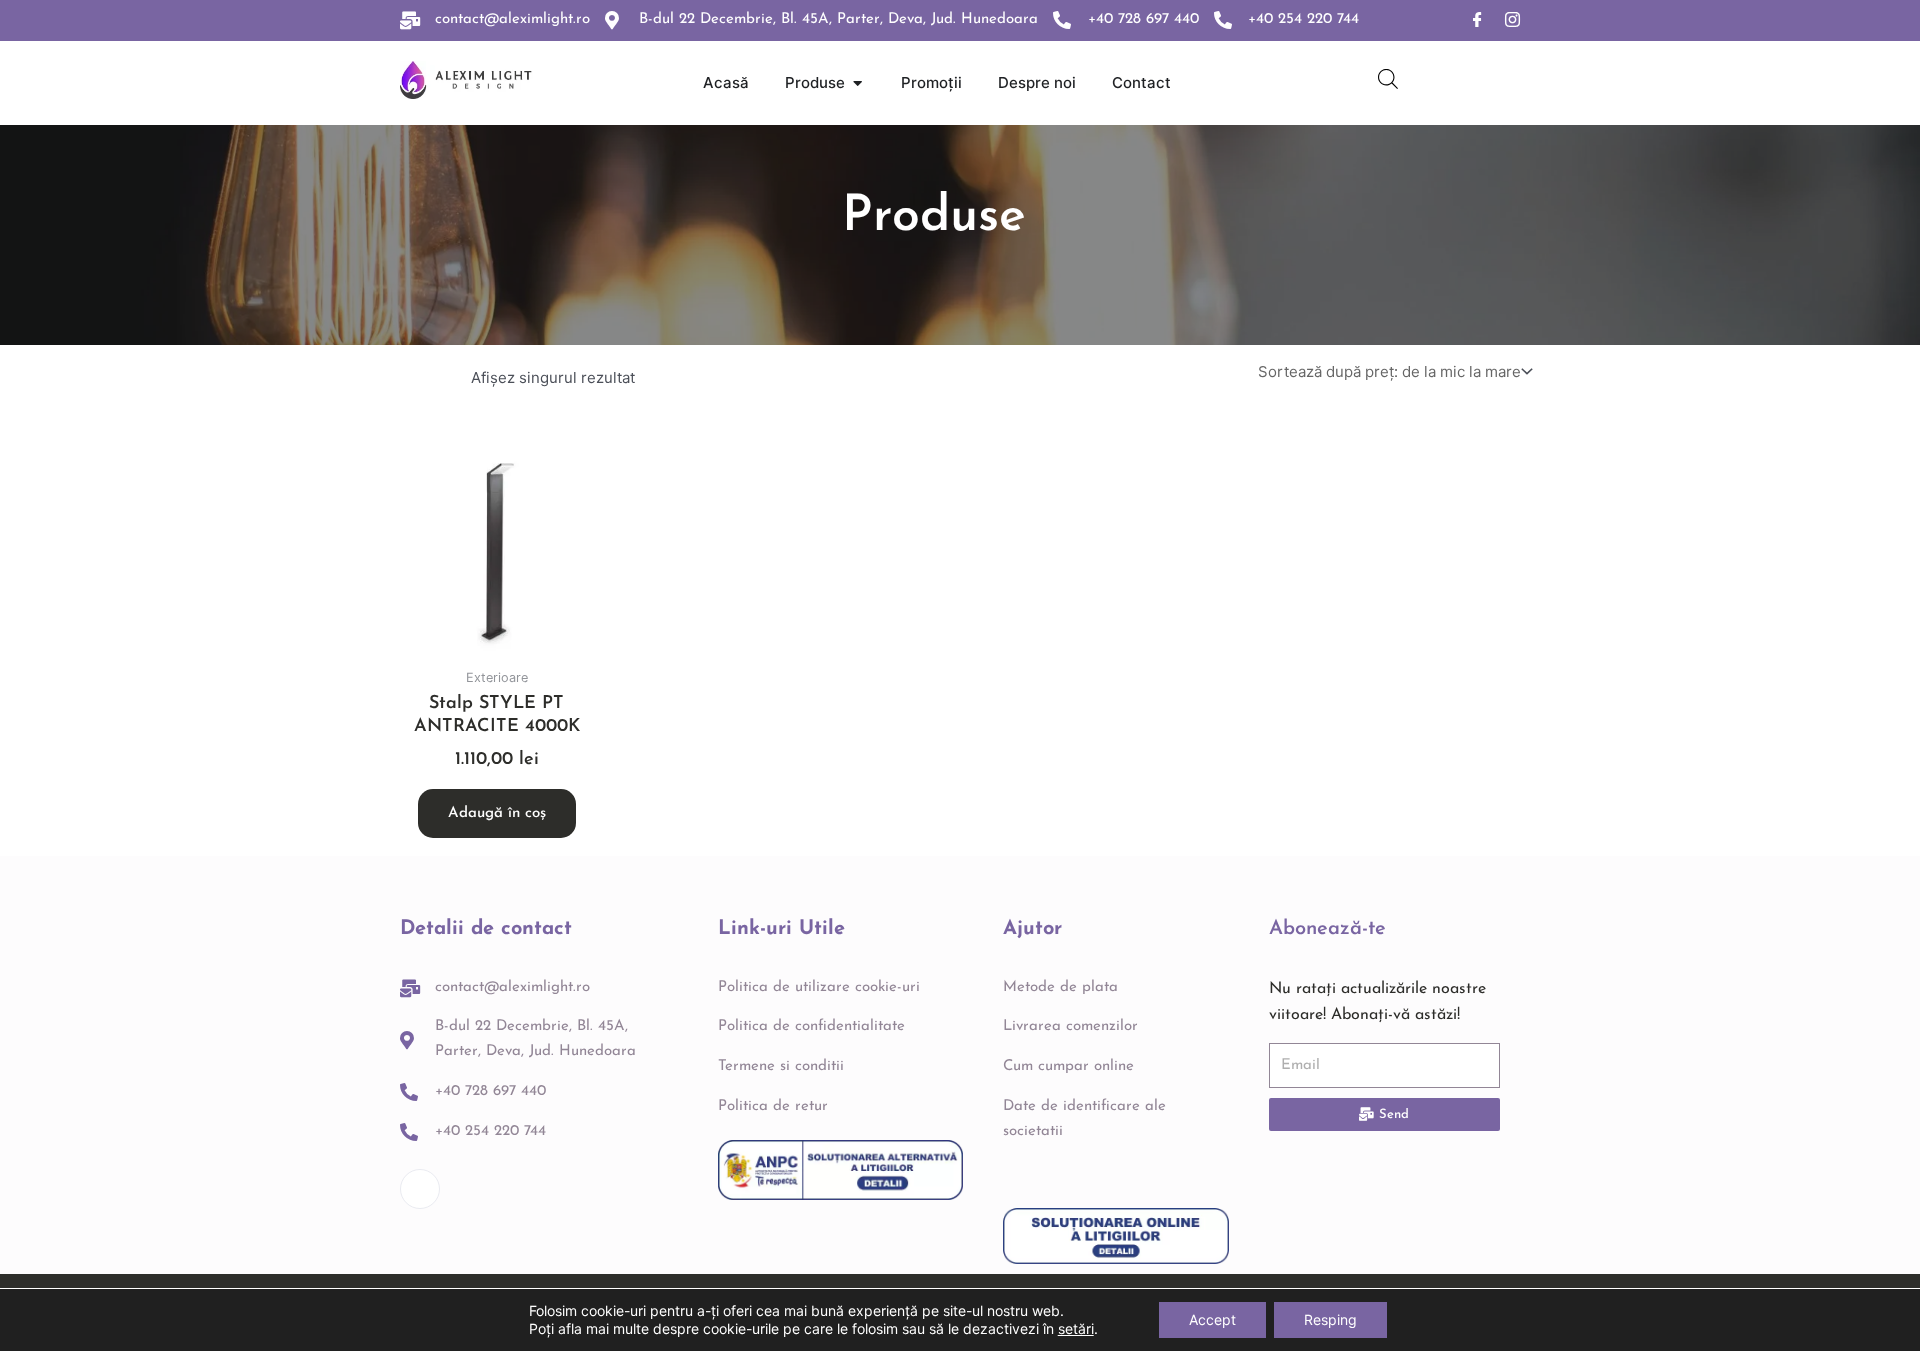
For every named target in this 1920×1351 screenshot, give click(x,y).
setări (1076, 1328)
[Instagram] (1512, 20)
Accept (1212, 1319)
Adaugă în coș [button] (497, 813)
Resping (1330, 1319)
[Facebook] (1477, 20)
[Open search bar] (1388, 78)
